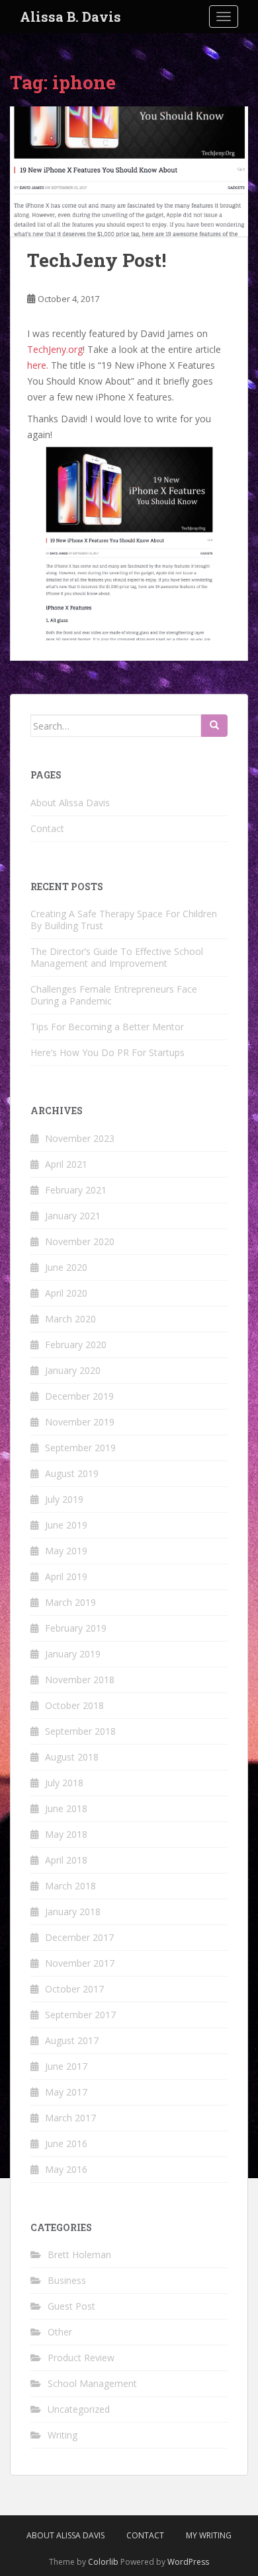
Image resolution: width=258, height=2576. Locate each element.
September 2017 (80, 2015)
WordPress (188, 2562)
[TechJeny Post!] (129, 171)
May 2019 (66, 1551)
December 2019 (79, 1396)
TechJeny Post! (97, 260)
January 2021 (73, 1216)
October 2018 (74, 1705)
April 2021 (66, 1164)
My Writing (209, 2535)
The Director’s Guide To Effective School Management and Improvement (117, 957)
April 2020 (66, 1293)
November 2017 (80, 1963)
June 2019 (66, 1525)
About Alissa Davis (70, 803)
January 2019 (73, 1654)
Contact (47, 828)
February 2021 (76, 1190)
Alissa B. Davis (70, 17)
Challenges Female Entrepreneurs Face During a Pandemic (114, 995)
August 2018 (72, 1757)
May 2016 (66, 2169)
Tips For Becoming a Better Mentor (107, 1027)
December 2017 (79, 1937)
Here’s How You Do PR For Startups (107, 1052)
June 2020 (66, 1267)
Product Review (81, 2358)
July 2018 (64, 1783)
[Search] (214, 726)
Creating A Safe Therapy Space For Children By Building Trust (124, 920)
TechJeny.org (55, 349)
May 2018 (66, 1834)
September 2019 (80, 1448)
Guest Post (71, 2306)
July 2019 (64, 1499)
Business (67, 2280)
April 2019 (66, 1576)
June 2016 (66, 2143)
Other (60, 2332)
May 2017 (66, 2092)
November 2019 (80, 1422)
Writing (63, 2435)
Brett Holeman (79, 2254)
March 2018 (70, 1886)
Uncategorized (79, 2409)
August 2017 (72, 2040)
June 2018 (66, 1808)
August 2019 (72, 1473)
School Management (92, 2383)
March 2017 (70, 2118)
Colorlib (103, 2562)
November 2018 (80, 1680)
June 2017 (66, 2066)
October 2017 (74, 1989)
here (37, 365)
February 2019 (76, 1628)
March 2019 (70, 1602)
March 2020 (70, 1319)
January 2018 (73, 1912)
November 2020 (80, 1241)
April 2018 (66, 1860)
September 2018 (80, 1731)
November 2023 (80, 1138)
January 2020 (73, 1370)
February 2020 (76, 1345)
